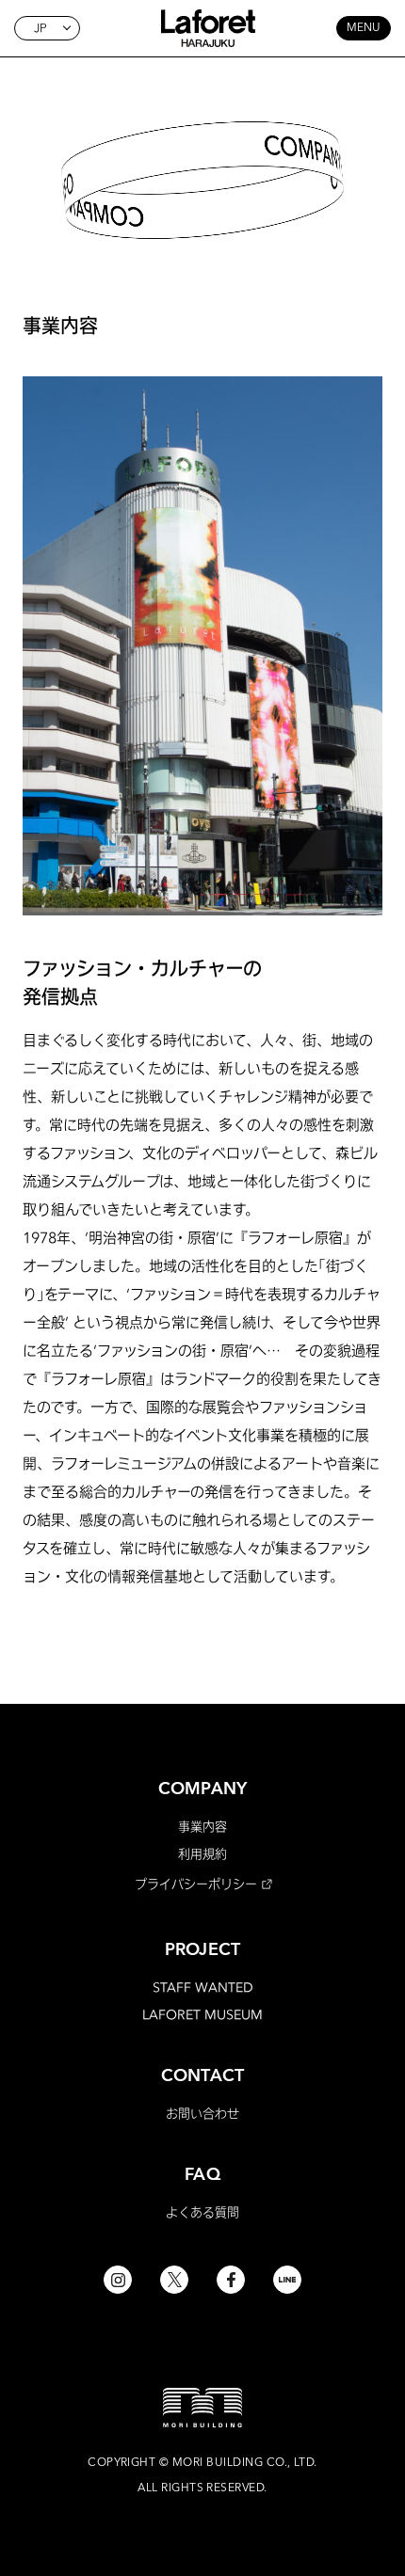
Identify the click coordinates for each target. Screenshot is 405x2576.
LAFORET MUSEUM (202, 2014)
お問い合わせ (202, 2113)
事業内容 (202, 1826)
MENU (364, 28)
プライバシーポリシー (196, 1884)
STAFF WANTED (203, 1987)
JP (40, 28)
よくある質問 (202, 2212)
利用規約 (202, 1853)
